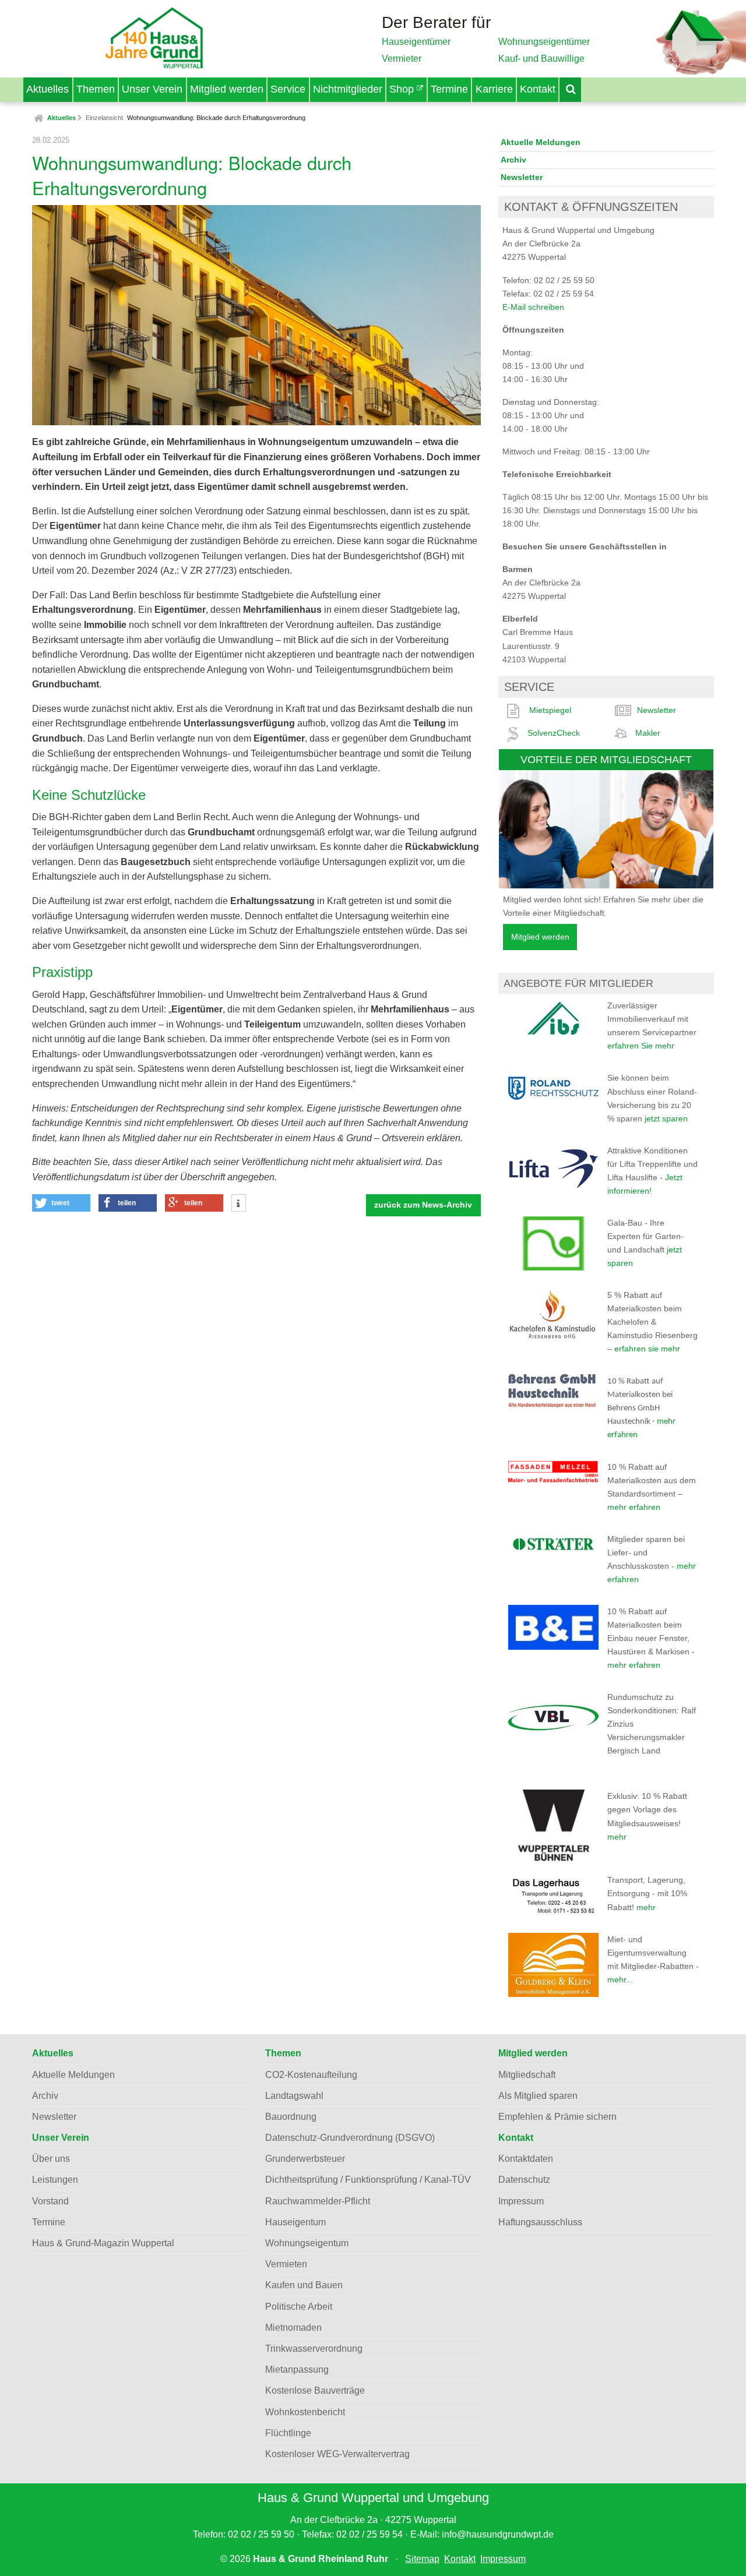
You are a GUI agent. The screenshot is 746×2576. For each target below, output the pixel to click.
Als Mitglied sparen (538, 2096)
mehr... (620, 1979)
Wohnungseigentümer (544, 42)
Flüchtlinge (288, 2433)
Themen (96, 89)
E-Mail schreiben (533, 307)
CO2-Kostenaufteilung (311, 2075)
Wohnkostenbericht (305, 2412)
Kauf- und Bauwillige (541, 59)
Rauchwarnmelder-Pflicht (318, 2201)
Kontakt (538, 89)
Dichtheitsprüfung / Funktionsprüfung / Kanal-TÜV (368, 2180)
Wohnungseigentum (307, 2243)
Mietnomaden (293, 2328)
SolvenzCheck (554, 733)
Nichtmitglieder (348, 89)
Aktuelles (47, 89)
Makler (648, 733)
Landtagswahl (294, 2096)
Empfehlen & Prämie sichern (557, 2117)
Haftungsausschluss (540, 2222)
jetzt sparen (666, 1118)
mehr (617, 1837)
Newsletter (522, 177)
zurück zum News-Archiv (423, 1205)
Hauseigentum (295, 2222)
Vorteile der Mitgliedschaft (606, 759)
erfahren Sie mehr (641, 1046)
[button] (61, 1203)
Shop (403, 89)
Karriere (494, 89)
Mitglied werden (227, 89)
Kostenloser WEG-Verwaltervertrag (337, 2454)
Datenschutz (524, 2180)
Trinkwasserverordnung (314, 2349)
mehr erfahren (634, 1507)
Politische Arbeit (299, 2307)
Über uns (51, 2159)
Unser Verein (152, 89)
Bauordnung (291, 2117)
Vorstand (50, 2201)
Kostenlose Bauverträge (315, 2390)
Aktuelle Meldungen (541, 142)
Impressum (521, 2201)
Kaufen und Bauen (304, 2285)
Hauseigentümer (416, 42)
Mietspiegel (550, 710)
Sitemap (422, 2559)
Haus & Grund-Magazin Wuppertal (103, 2243)
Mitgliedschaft (527, 2075)
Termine (449, 89)
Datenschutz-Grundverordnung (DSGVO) (350, 2138)
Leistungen (55, 2180)
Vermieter (402, 59)
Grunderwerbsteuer (305, 2159)
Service (288, 89)
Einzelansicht (104, 118)
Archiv (513, 160)
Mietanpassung (297, 2369)
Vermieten (286, 2264)
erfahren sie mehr (647, 1349)
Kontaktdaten (526, 2159)
